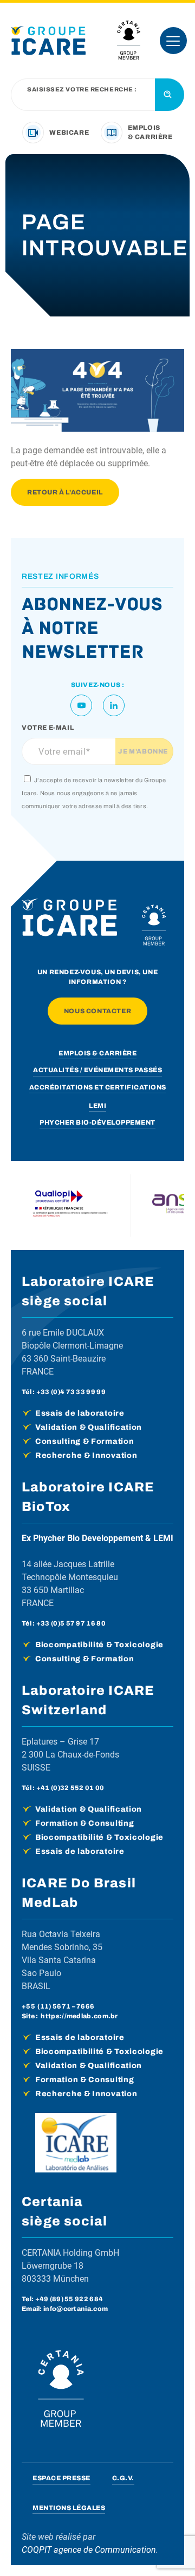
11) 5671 (55, 2006)
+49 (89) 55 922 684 (69, 2299)
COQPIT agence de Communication (89, 2550)
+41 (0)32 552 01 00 (70, 1788)
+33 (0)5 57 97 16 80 (71, 1623)
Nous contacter (97, 1011)
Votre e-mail (48, 728)
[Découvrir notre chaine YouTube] (81, 705)
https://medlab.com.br (79, 2016)
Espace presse (61, 2478)
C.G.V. (123, 2478)
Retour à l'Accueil (65, 492)
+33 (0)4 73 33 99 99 (71, 1392)
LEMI (97, 1106)
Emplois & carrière (97, 1053)
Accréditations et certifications (98, 1087)
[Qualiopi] (70, 1206)
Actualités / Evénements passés (97, 1070)
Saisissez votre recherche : (82, 90)
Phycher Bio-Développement (97, 1122)
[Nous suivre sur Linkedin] (114, 705)
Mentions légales (69, 2508)
